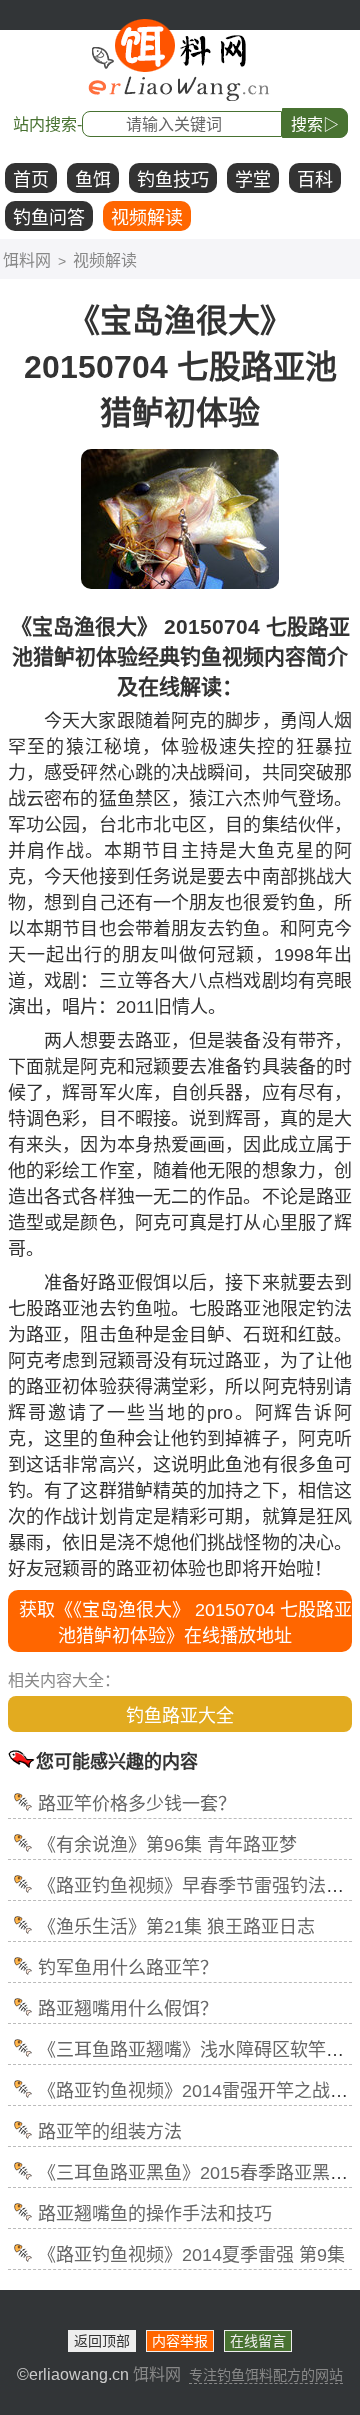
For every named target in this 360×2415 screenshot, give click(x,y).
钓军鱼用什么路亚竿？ (128, 1968)
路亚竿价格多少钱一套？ (137, 1804)
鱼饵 (93, 180)
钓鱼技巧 (173, 180)
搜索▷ (315, 124)
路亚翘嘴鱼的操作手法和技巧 (155, 2214)
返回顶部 (102, 2341)
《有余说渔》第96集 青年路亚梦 (167, 1845)
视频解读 (147, 218)
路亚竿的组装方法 (110, 2132)
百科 (315, 180)
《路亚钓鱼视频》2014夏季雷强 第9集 (191, 2255)
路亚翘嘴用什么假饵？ (128, 2009)
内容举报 (180, 2341)
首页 (31, 180)
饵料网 (27, 260)
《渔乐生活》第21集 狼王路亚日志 (176, 1927)
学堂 (253, 180)
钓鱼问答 (49, 218)
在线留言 (258, 2341)
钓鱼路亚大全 (180, 1716)
